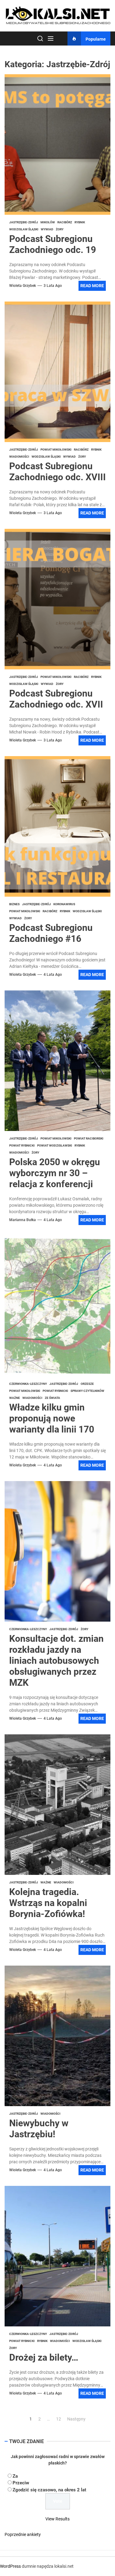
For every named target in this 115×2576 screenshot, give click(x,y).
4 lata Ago (53, 975)
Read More (92, 286)
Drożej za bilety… (44, 2357)
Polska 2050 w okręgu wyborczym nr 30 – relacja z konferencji (55, 1173)
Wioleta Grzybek (23, 286)
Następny (76, 2419)
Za (15, 2476)
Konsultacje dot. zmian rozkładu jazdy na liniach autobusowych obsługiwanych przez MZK (56, 1661)
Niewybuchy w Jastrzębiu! (39, 2129)
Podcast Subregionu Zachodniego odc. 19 (53, 244)
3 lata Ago (53, 286)
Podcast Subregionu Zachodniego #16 (51, 933)
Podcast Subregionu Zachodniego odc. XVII (56, 699)
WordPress (10, 2566)
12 (59, 2419)
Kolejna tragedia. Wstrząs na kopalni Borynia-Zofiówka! (48, 1903)
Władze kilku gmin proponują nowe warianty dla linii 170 (52, 1418)
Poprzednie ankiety (23, 2534)
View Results (57, 2519)
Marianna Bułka (23, 1220)
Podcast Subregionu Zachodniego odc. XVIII (57, 472)
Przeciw (21, 2483)
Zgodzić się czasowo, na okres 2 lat (49, 2490)
